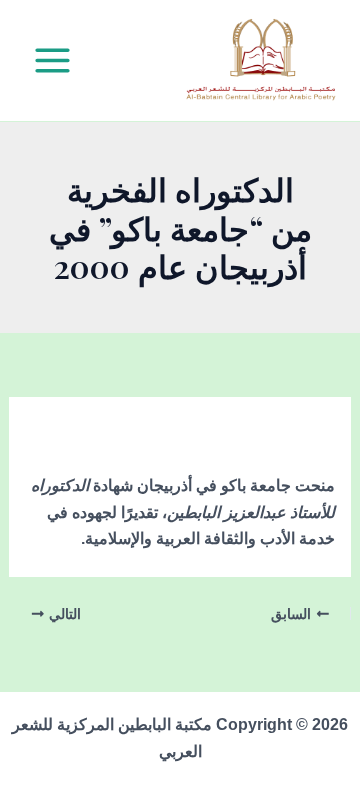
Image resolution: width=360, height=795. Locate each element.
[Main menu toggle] (52, 60)
